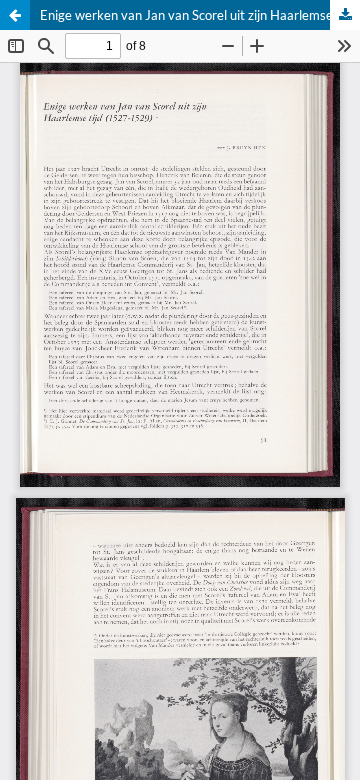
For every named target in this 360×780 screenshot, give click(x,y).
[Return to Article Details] (15, 15)
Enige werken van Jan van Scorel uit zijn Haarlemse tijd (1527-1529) (200, 15)
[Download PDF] (345, 15)
